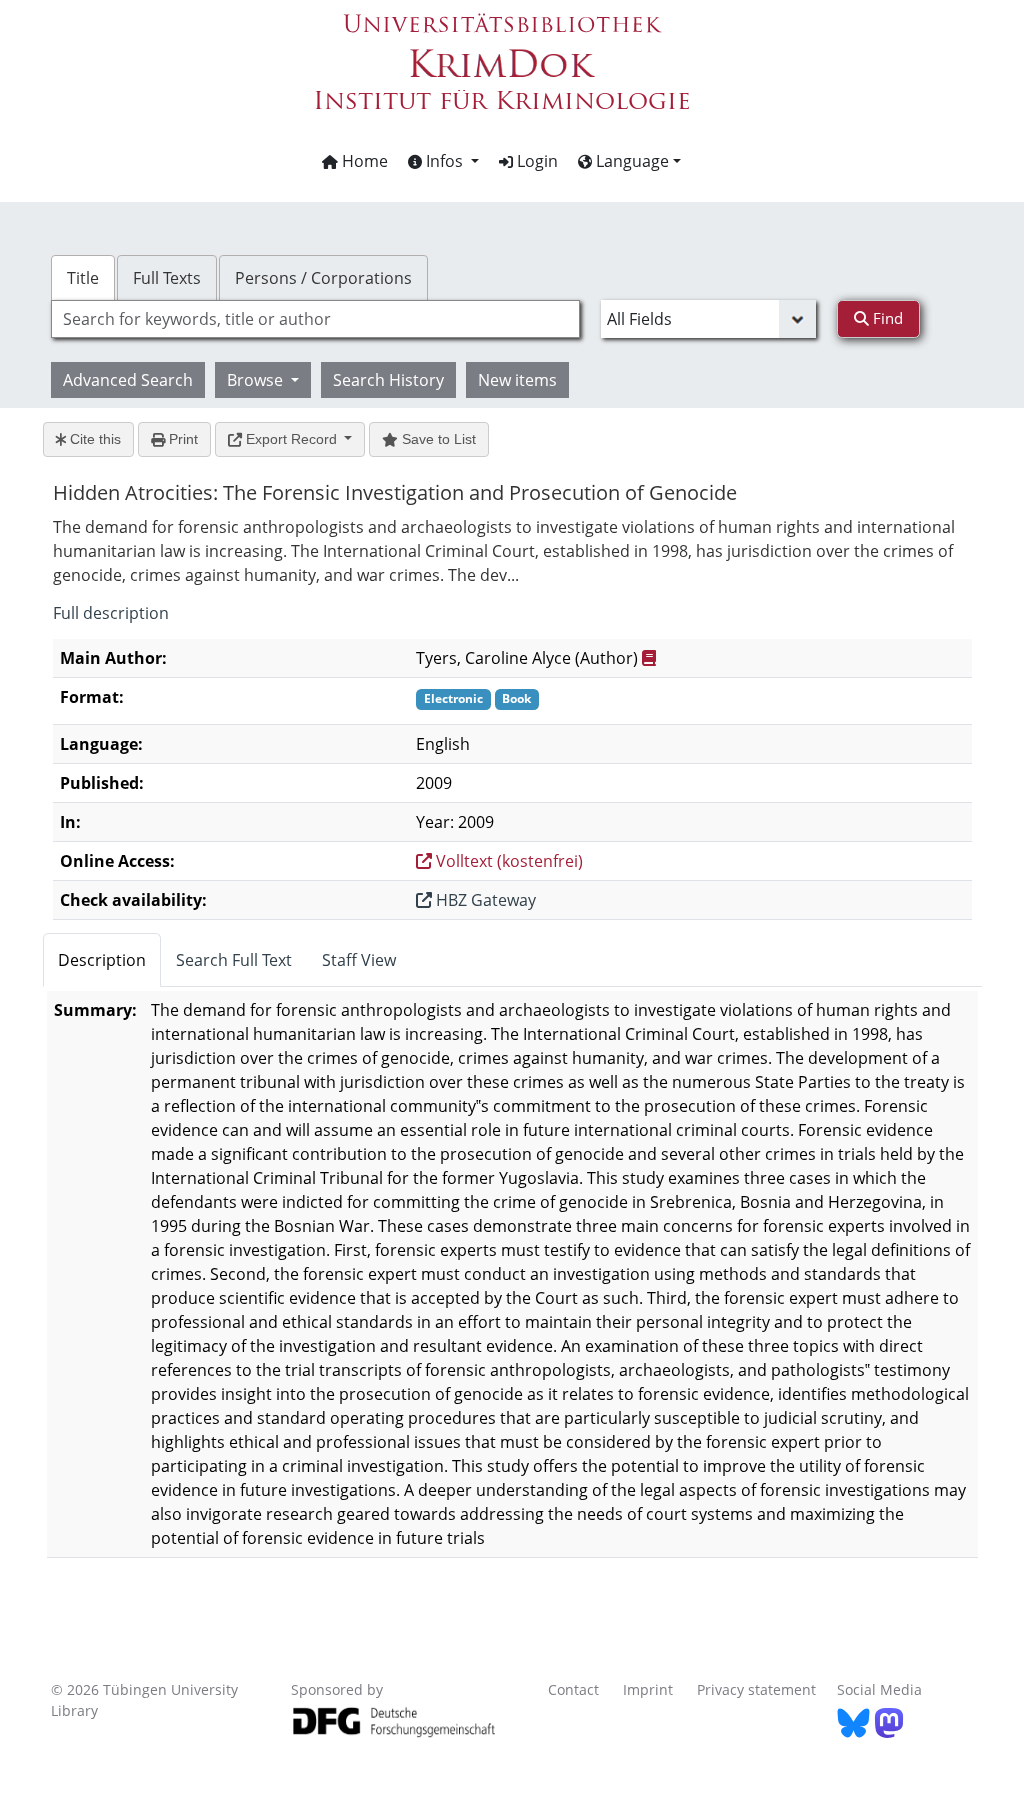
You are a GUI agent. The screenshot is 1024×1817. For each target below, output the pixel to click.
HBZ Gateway (484, 900)
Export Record (291, 439)
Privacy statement (756, 1689)
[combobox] (315, 319)
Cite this (93, 439)
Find (886, 318)
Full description (111, 613)
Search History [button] (388, 380)
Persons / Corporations (323, 278)
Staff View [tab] (359, 960)
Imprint (648, 1689)
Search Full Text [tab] (234, 960)
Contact (573, 1689)
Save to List (437, 439)
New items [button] (517, 380)
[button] (443, 161)
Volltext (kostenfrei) (507, 861)
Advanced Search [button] (128, 380)
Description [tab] (102, 960)
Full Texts (167, 278)
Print (181, 439)
